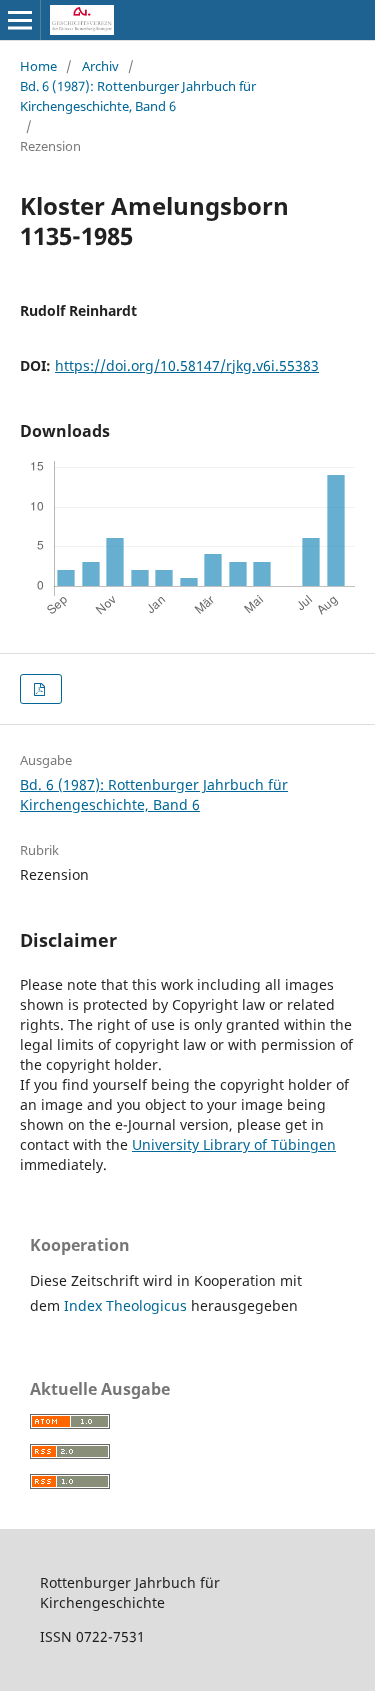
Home (38, 66)
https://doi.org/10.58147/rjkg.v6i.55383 (187, 365)
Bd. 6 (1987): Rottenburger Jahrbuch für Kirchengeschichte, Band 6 (138, 96)
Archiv (100, 66)
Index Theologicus (127, 1305)
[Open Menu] (20, 20)
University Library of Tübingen (234, 1144)
